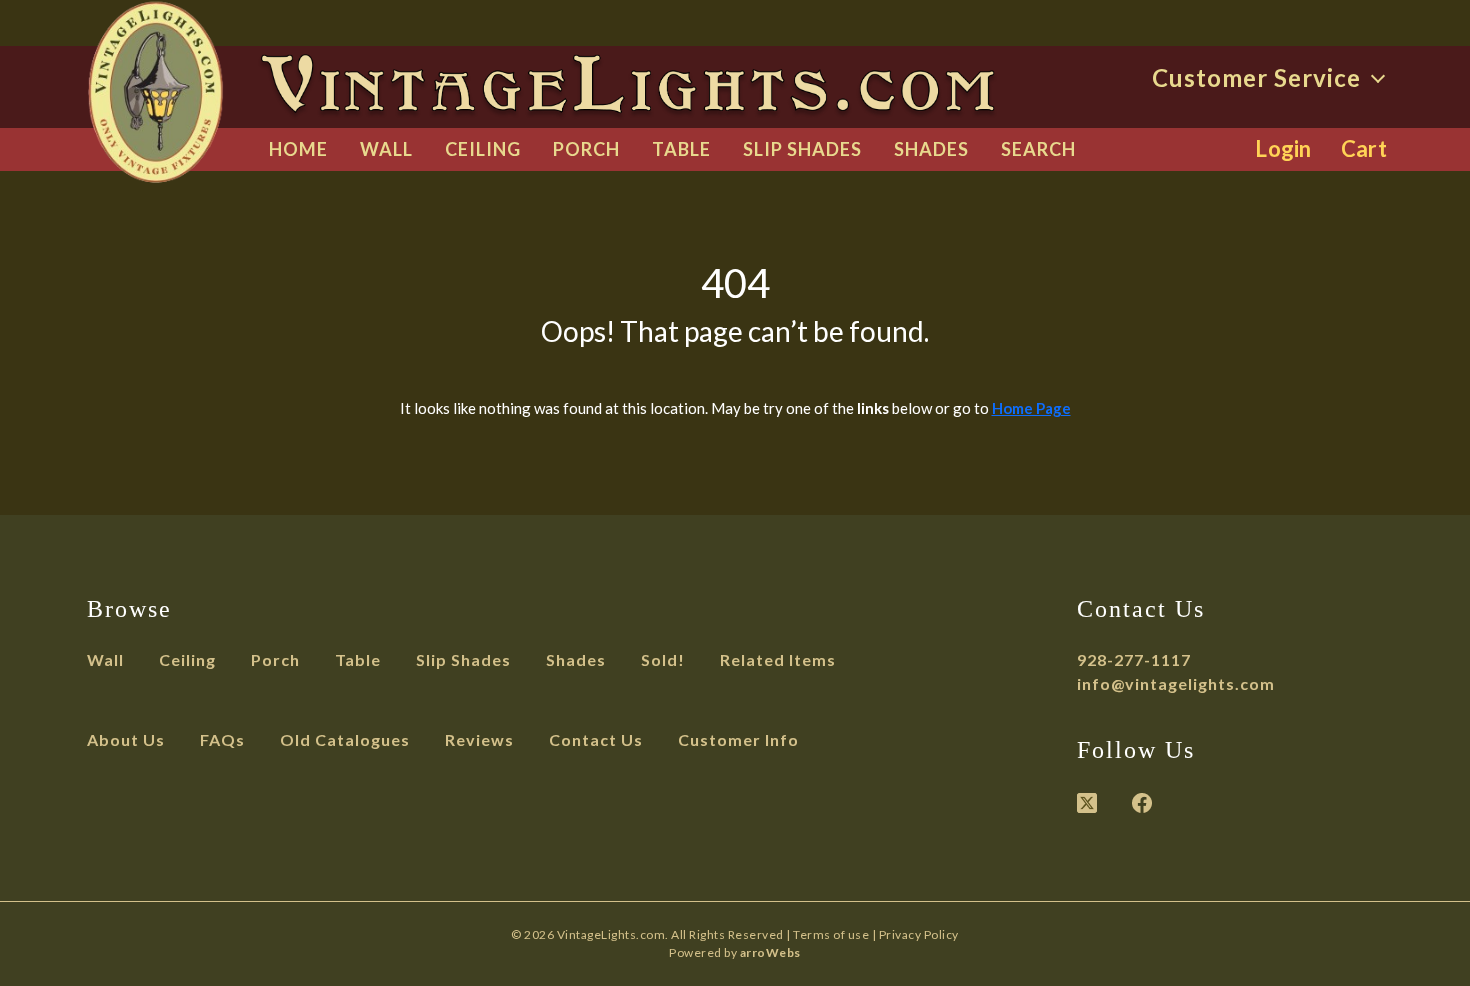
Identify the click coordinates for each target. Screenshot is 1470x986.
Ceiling (483, 149)
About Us (126, 739)
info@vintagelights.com (1176, 683)
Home (298, 149)
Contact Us (596, 739)
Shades (931, 149)
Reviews (479, 739)
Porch (586, 149)
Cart (1364, 148)
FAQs (222, 739)
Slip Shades (802, 149)
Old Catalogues (345, 739)
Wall (386, 149)
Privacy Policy (919, 934)
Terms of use (831, 934)
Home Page (1031, 408)
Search (1038, 149)
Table (681, 149)
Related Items (778, 659)
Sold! (663, 659)
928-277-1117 (1134, 659)
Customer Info (738, 739)
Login (1283, 148)
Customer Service (1259, 77)
